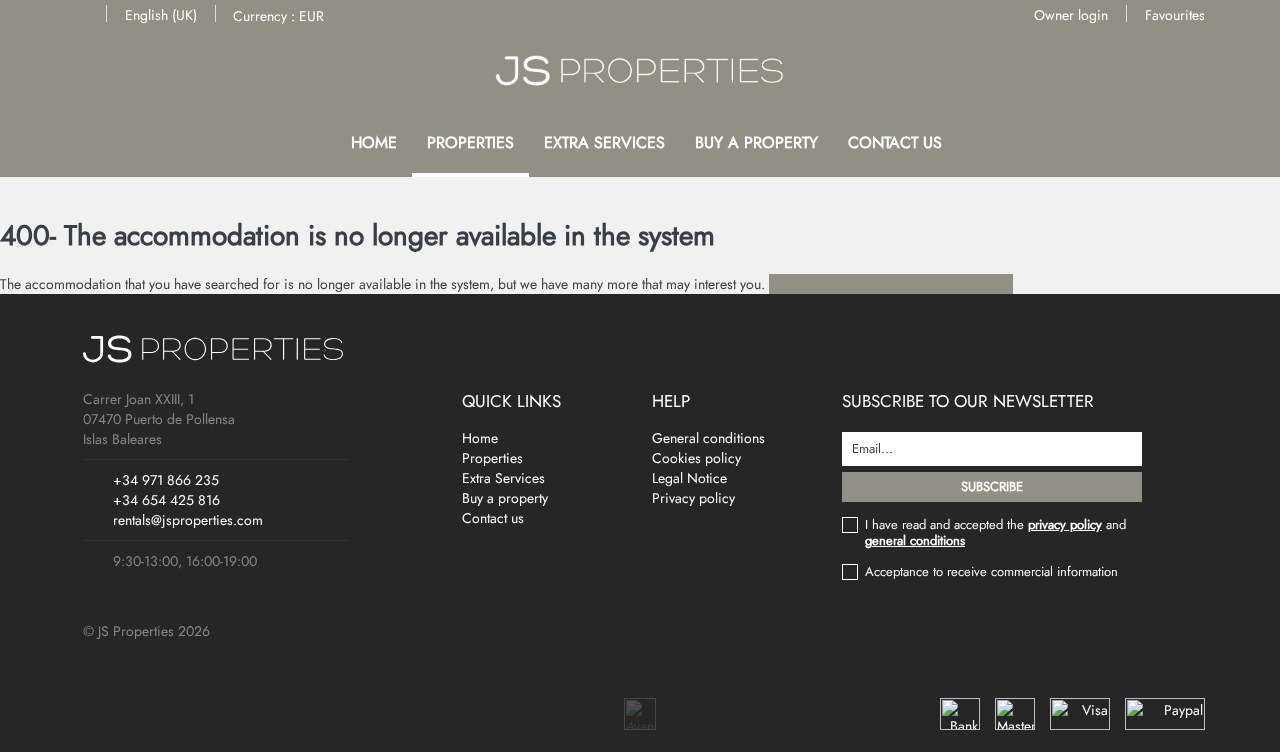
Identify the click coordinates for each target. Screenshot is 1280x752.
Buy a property (756, 142)
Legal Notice (689, 478)
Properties (470, 142)
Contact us (895, 142)
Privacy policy (693, 498)
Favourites (1175, 15)
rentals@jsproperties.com (188, 520)
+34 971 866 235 (166, 480)
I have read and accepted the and (995, 533)
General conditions (708, 438)
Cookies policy (696, 458)
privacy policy (1065, 524)
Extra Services (604, 142)
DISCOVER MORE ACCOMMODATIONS (891, 284)
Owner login (1071, 15)
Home (374, 142)
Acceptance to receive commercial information (991, 572)
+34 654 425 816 (166, 500)
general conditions (915, 540)
